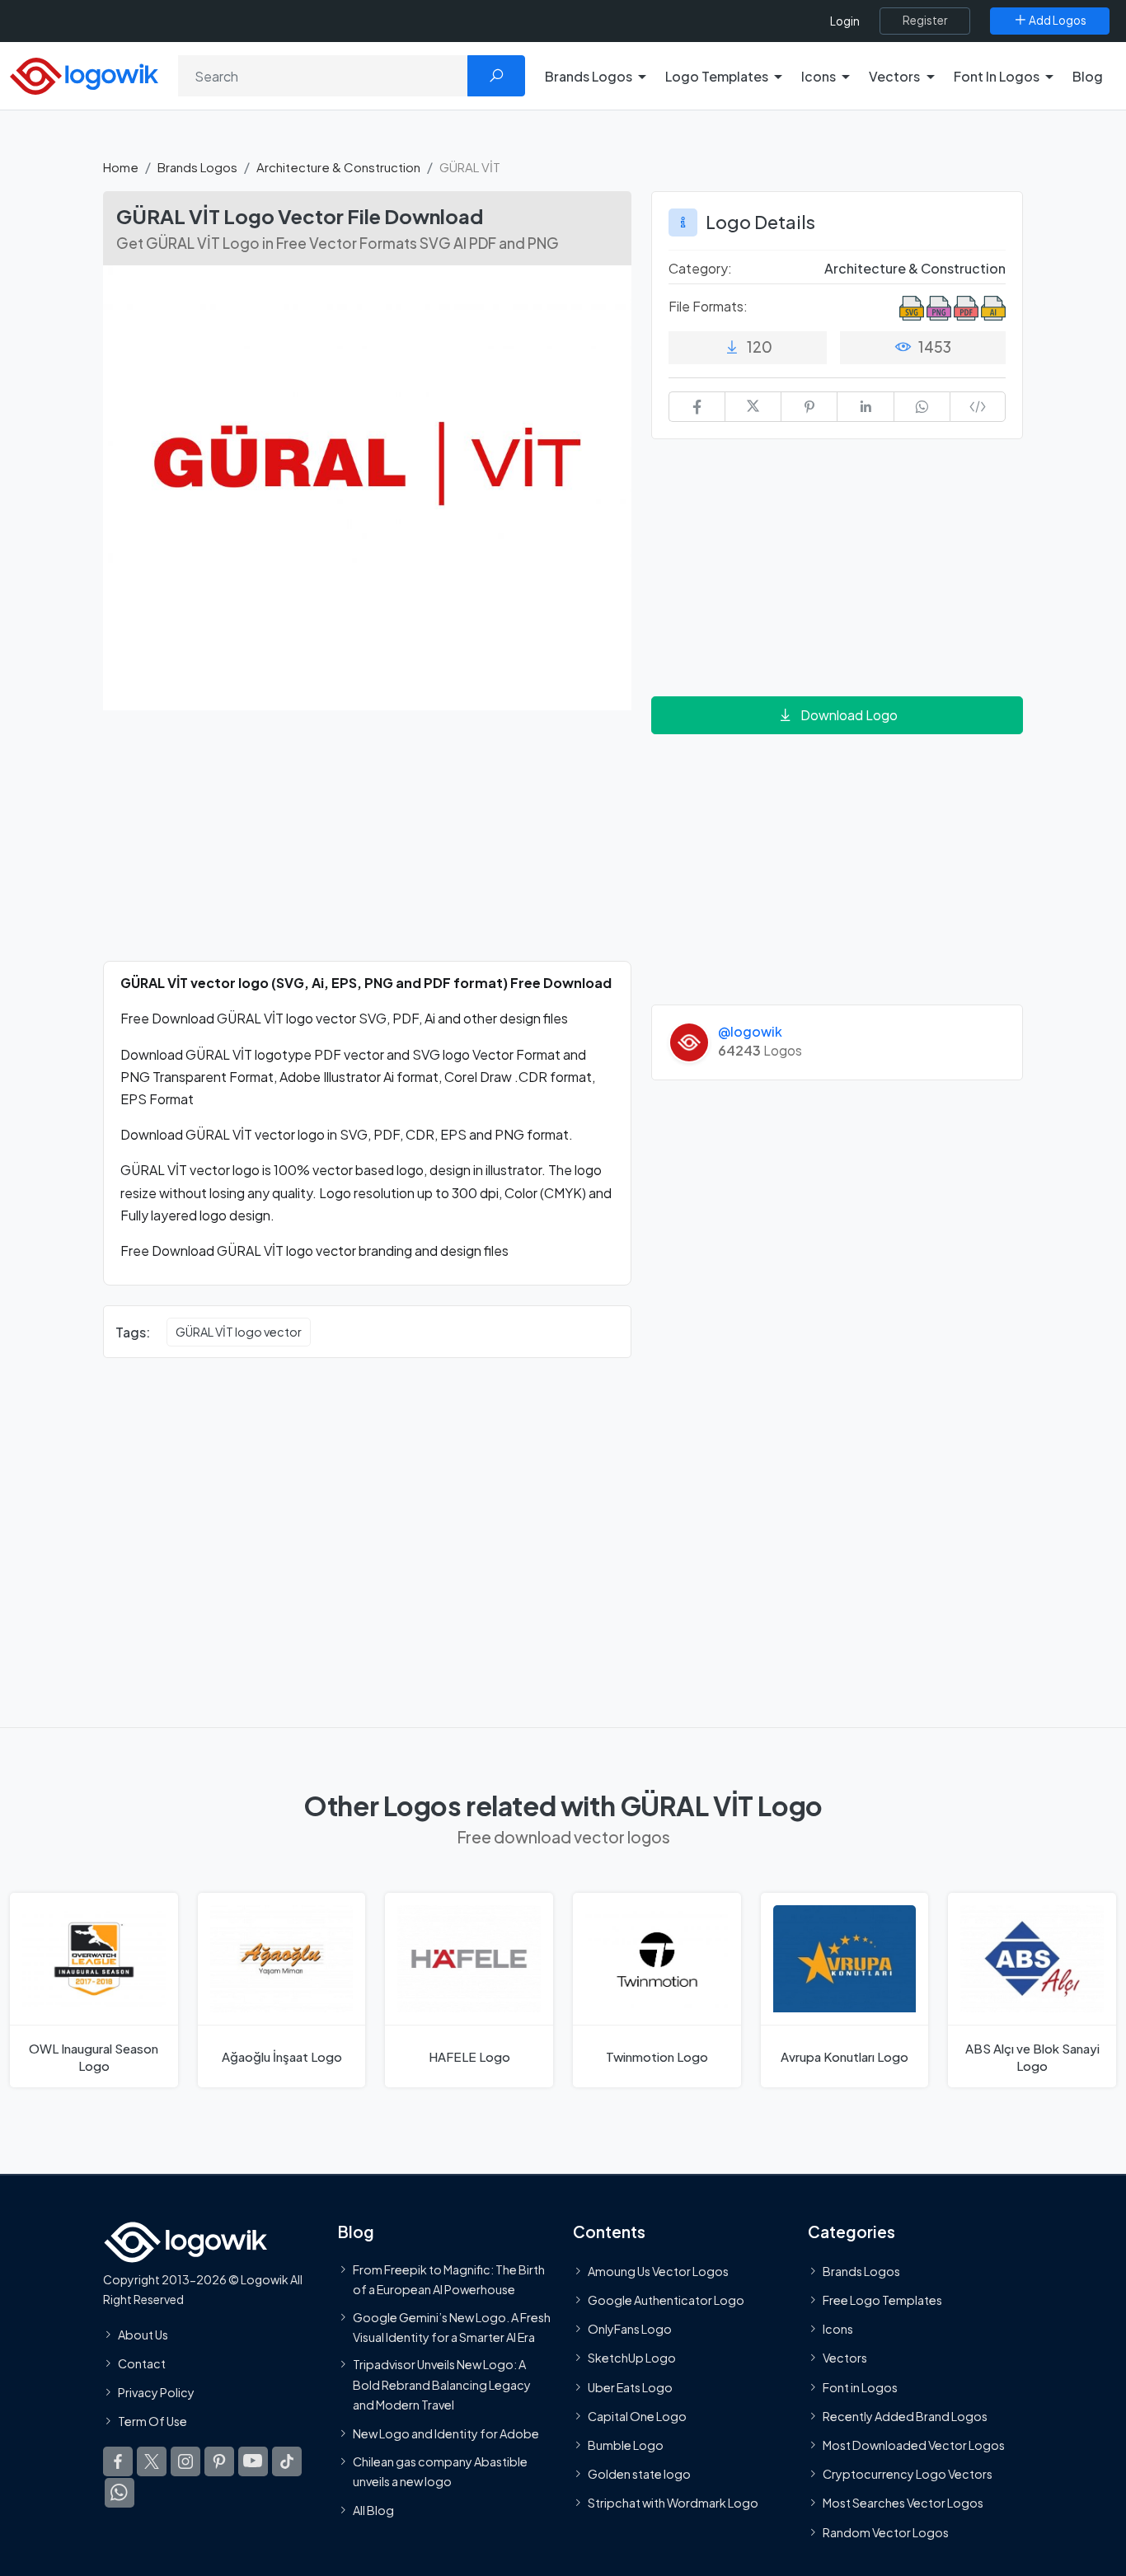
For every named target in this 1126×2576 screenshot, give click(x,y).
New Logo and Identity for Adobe (446, 2433)
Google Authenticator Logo (666, 2300)
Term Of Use (152, 2421)
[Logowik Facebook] (118, 2461)
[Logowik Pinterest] (219, 2461)
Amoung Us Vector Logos (658, 2271)
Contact (142, 2363)
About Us (143, 2335)
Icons (838, 2329)
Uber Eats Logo (630, 2387)
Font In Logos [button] (997, 76)
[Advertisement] (367, 845)
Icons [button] (819, 76)
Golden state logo (639, 2474)
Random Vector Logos (886, 2532)
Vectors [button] (894, 76)
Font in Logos (860, 2387)
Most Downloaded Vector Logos (914, 2445)
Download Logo (849, 715)
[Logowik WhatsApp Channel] (120, 2493)
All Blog (373, 2510)
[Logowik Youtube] (253, 2461)
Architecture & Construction (338, 167)
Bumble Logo (626, 2445)
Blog (1088, 76)
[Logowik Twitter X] (152, 2461)
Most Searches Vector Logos (903, 2503)
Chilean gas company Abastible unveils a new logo (440, 2471)
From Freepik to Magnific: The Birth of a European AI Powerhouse (449, 2279)
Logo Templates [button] (717, 76)
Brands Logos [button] (589, 76)
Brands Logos (197, 167)
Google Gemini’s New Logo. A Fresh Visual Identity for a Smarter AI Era (452, 2327)
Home (121, 167)
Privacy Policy (156, 2392)
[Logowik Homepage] (84, 74)
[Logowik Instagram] (185, 2461)
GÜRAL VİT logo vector (239, 1332)
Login (845, 21)
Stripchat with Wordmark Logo (673, 2503)
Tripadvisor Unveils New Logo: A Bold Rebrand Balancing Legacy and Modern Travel (442, 2384)
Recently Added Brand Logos (905, 2416)
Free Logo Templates (882, 2300)
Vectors (845, 2358)
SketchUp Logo (632, 2358)
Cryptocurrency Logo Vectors (908, 2474)
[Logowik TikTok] (287, 2461)
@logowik (750, 1031)
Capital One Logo (637, 2416)
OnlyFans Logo (630, 2329)
